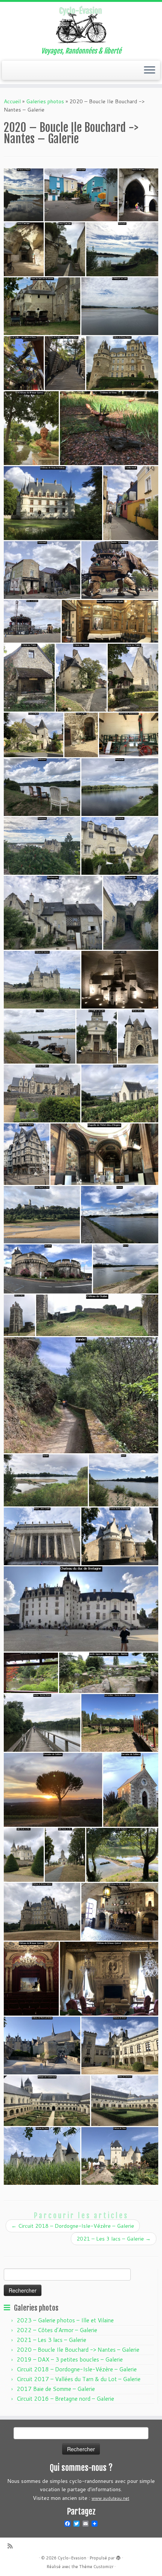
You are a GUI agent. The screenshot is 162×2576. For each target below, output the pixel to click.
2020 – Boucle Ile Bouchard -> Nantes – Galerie (78, 2350)
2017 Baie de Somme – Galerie (56, 2389)
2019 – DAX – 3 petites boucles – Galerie (70, 2359)
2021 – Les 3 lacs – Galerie (114, 2239)
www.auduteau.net (110, 2498)
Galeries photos (45, 101)
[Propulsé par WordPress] (118, 2556)
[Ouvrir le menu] (150, 70)
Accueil (12, 101)
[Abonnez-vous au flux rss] (12, 2546)
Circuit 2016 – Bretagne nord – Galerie (65, 2399)
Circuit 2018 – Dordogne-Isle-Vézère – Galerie (73, 2226)
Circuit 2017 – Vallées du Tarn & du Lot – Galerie (79, 2379)
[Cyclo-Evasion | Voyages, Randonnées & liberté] (81, 24)
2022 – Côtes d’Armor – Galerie (57, 2330)
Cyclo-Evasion (72, 2558)
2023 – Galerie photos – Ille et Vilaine (65, 2320)
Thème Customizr (96, 2567)
